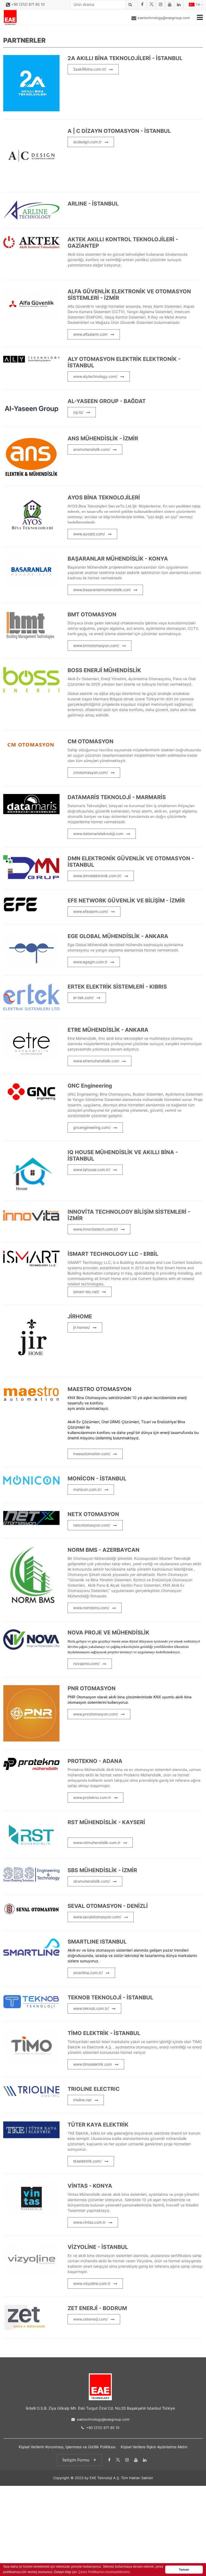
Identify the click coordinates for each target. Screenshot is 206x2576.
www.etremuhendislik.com (96, 1061)
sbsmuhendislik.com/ (92, 1881)
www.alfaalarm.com (90, 334)
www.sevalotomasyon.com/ (97, 1917)
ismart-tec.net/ (86, 1292)
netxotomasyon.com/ (92, 1525)
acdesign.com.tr (87, 142)
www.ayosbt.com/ (89, 534)
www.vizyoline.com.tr (92, 2283)
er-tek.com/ (83, 998)
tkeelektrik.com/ (87, 2161)
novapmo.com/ (86, 1664)
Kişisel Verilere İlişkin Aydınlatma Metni (154, 2447)
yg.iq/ (78, 412)
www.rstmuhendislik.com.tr (97, 1843)
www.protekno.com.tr (92, 1797)
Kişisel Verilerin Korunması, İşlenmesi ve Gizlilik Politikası (67, 2447)
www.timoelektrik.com (93, 2064)
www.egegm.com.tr (90, 962)
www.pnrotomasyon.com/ (96, 1714)
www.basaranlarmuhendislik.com (102, 590)
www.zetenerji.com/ (91, 2319)
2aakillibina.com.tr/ (90, 69)
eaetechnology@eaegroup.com (164, 18)
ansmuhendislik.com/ (92, 449)
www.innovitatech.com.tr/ (96, 1229)
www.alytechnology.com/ (95, 376)
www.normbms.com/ (91, 1608)
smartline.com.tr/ (88, 1973)
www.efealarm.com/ (91, 911)
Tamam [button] (184, 2570)
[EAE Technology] (10, 17)
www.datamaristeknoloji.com (98, 834)
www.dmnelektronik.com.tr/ (97, 876)
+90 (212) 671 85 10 (28, 4)
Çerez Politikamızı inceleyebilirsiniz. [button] (104, 2572)
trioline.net (82, 2100)
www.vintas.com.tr (89, 2222)
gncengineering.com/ (92, 1127)
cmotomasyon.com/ (91, 772)
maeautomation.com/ (92, 1454)
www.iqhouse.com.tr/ (92, 1170)
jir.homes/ (82, 1327)
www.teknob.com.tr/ (91, 2008)
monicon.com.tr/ (87, 1489)
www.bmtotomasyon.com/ (96, 645)
